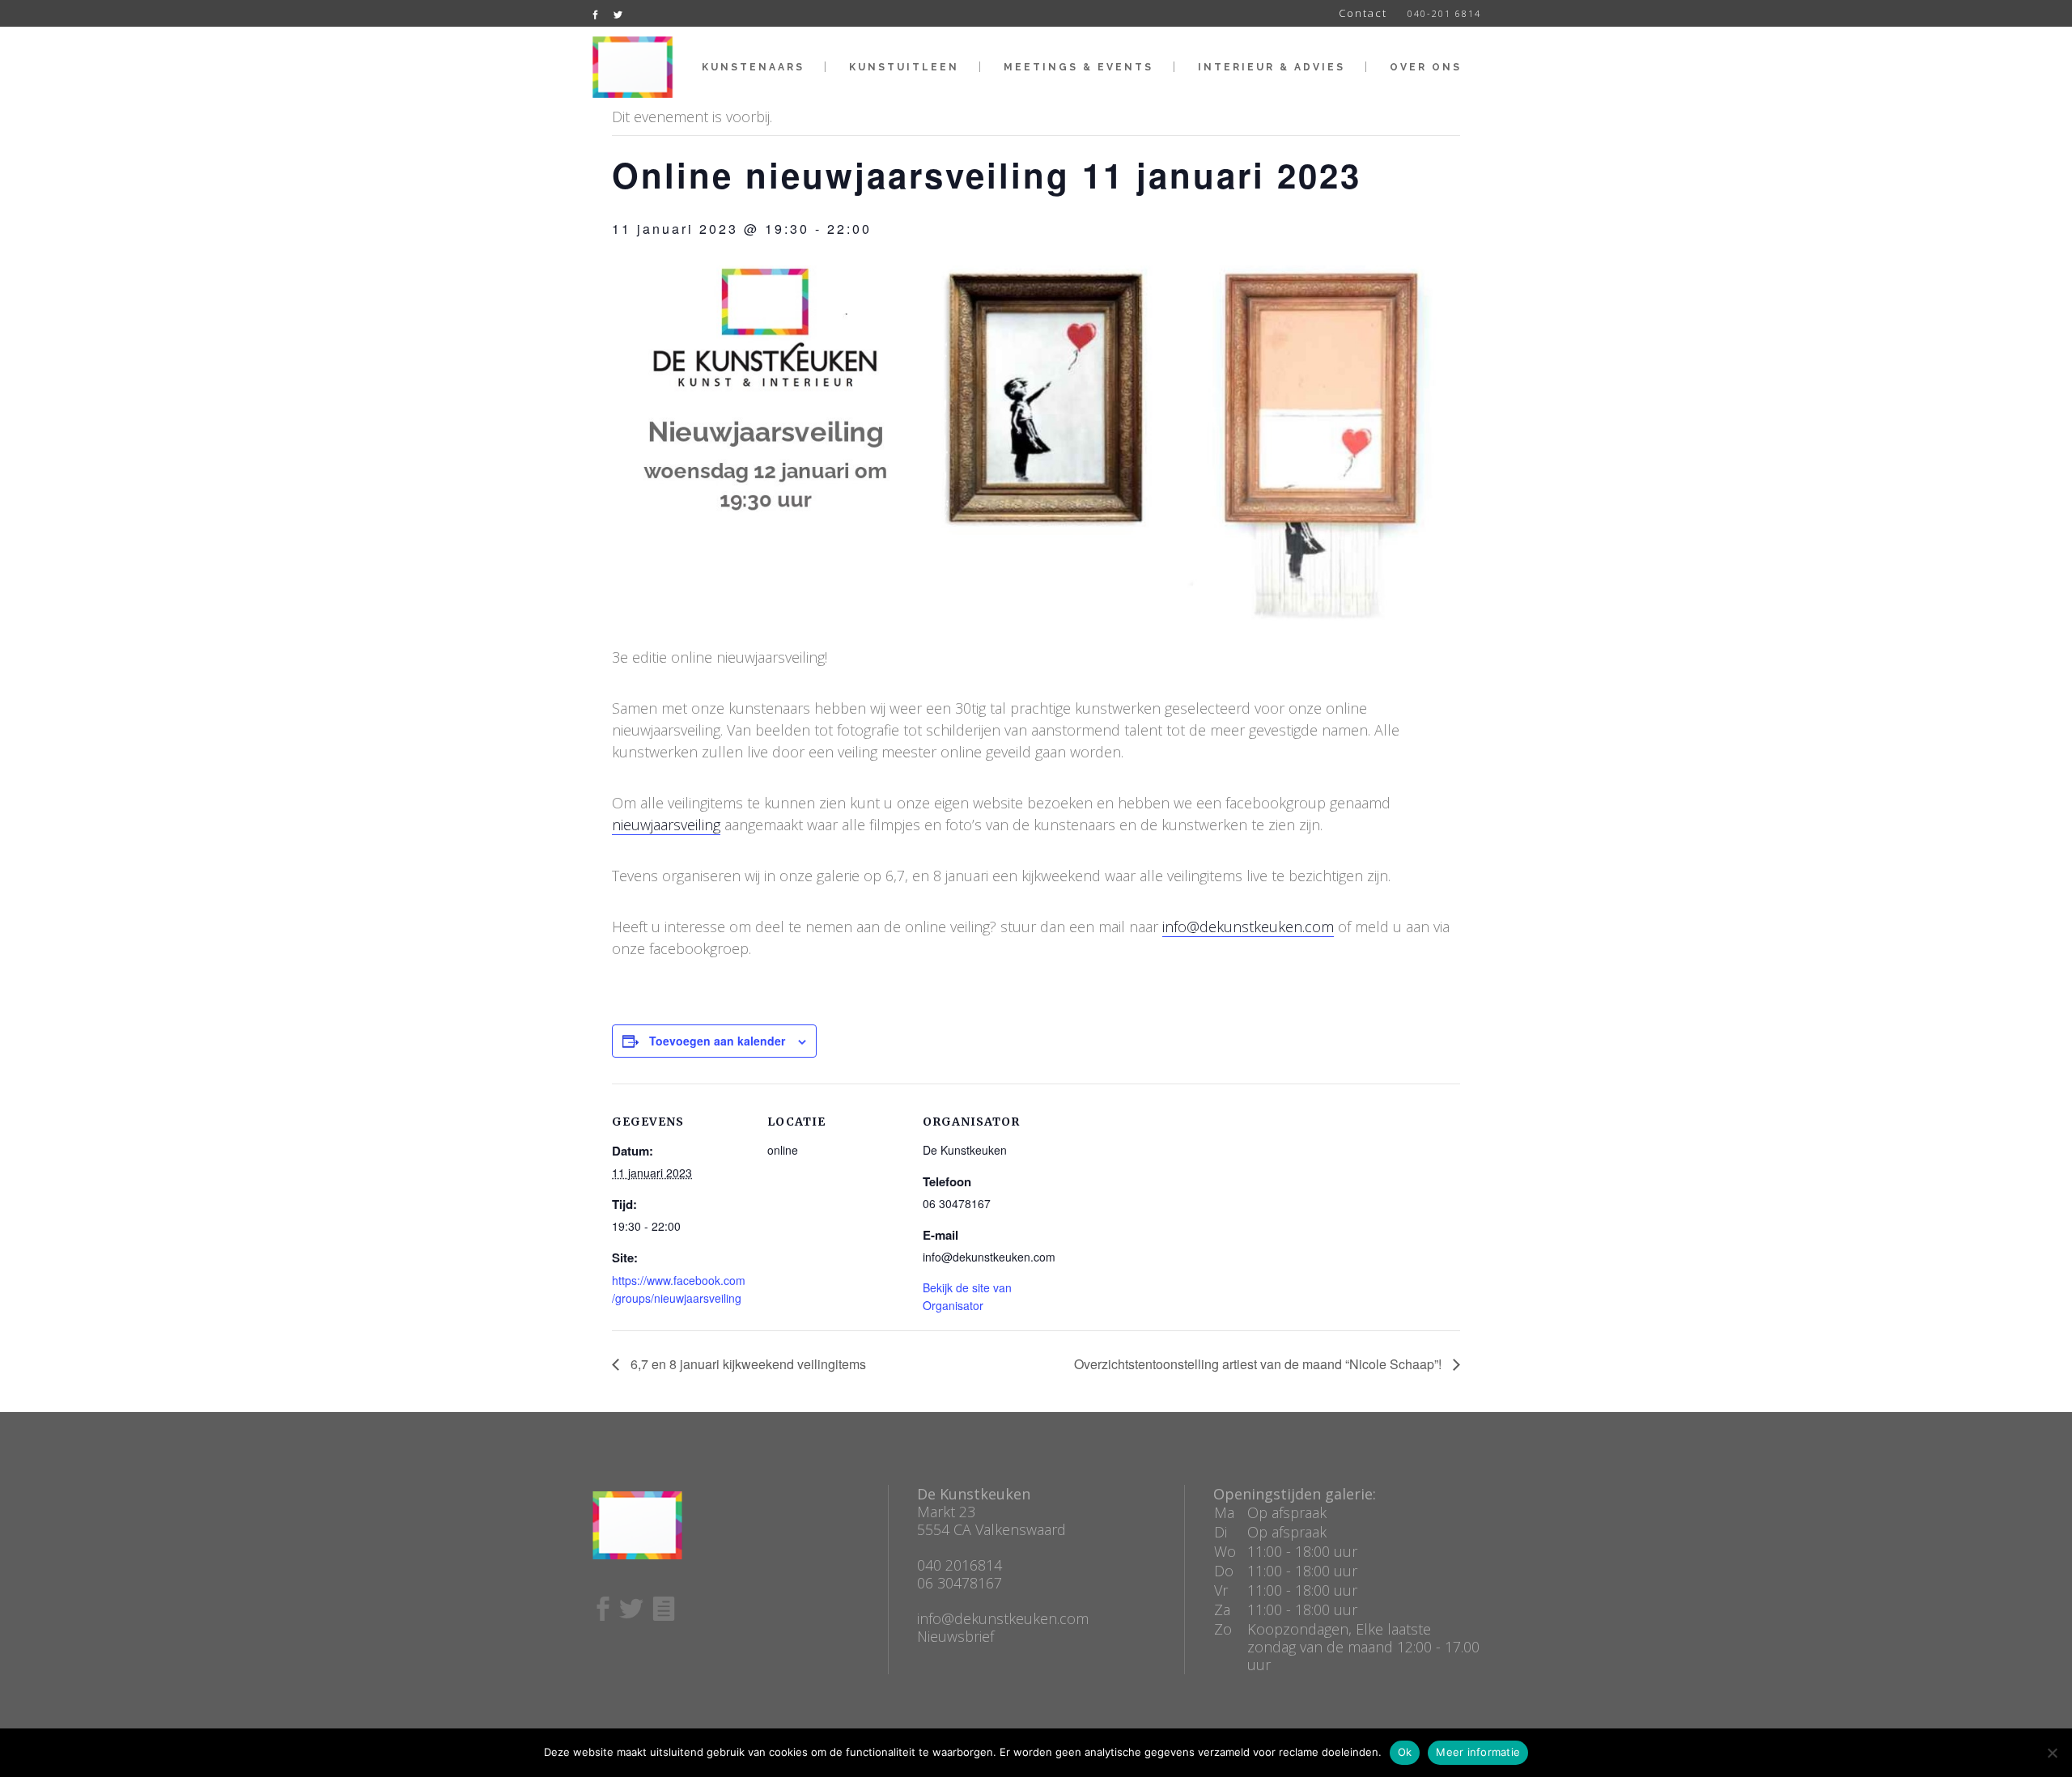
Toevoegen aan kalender (717, 1041)
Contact (1363, 13)
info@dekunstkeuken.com (1248, 927)
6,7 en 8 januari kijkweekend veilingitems (747, 1364)
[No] (2052, 1753)
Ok (1405, 1752)
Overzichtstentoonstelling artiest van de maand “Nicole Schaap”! (1259, 1364)
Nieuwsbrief (955, 1636)
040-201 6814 (1444, 13)
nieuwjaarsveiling (666, 825)
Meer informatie (1478, 1752)
